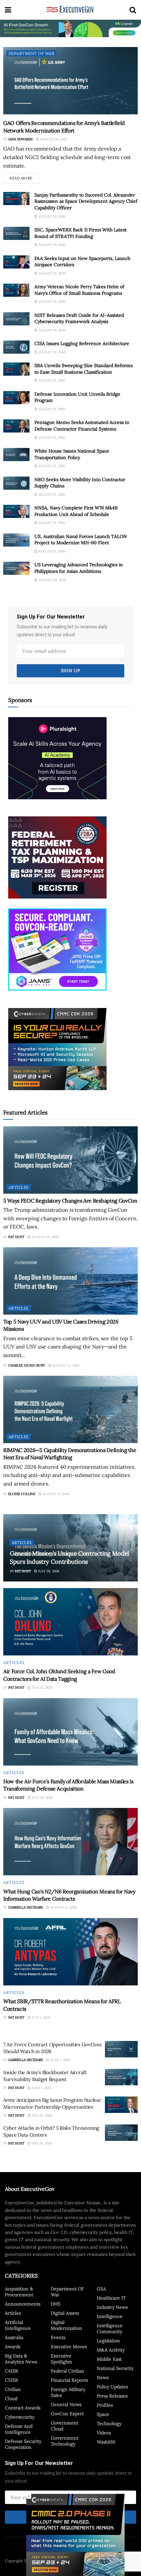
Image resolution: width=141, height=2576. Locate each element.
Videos (104, 2433)
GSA (101, 2289)
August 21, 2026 (51, 380)
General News (66, 2404)
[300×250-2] (57, 857)
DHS (56, 2304)
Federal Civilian (68, 2371)
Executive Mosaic (49, 2561)
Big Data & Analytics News (21, 2359)
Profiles (105, 2405)
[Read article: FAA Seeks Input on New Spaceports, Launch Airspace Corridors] (16, 262)
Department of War (31, 53)
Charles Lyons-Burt (27, 1365)
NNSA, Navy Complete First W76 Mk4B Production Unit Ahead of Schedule (76, 511)
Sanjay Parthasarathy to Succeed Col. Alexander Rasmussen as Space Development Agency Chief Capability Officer (86, 201)
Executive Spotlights (61, 2359)
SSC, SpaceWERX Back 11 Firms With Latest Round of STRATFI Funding (81, 233)
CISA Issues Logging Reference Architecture (82, 343)
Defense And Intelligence (19, 2429)
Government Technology (65, 2441)
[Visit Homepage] (70, 10)
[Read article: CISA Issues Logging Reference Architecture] (16, 347)
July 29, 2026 (48, 1571)
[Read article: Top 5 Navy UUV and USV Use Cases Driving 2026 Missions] (70, 1281)
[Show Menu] (8, 10)
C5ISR (11, 2380)
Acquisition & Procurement (19, 2292)
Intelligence (110, 2316)
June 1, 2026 (60, 2060)
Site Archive (116, 2561)
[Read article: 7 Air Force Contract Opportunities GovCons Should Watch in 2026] (121, 2049)
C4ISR (11, 2371)
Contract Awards (23, 2408)
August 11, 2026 (63, 1907)
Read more (24, 177)
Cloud (11, 2399)
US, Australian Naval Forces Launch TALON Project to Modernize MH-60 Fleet (81, 540)
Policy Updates (112, 2387)
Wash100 (106, 2442)
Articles (19, 1187)
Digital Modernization (67, 2325)
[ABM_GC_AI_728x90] (70, 28)
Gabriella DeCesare (26, 1907)
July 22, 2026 (41, 1687)
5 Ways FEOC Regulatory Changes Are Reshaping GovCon (70, 1201)
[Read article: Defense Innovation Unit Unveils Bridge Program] (16, 398)
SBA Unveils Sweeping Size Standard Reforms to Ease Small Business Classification (83, 369)
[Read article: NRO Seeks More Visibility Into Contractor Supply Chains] (16, 483)
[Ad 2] (57, 949)
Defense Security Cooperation (23, 2444)
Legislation (108, 2341)
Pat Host (16, 1237)
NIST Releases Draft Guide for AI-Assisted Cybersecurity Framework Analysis (79, 318)
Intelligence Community (110, 2329)
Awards (13, 2347)
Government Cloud (65, 2426)
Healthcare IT (111, 2298)
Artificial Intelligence (18, 2325)
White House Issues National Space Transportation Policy (72, 454)
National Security (115, 2368)
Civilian (13, 2389)
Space (103, 2414)
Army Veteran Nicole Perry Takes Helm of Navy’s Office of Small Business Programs (79, 290)
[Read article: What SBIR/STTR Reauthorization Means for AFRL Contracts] (70, 1952)
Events (58, 2337)
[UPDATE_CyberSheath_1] (57, 1048)
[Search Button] (133, 10)
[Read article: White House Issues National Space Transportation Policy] (16, 455)
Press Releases (112, 2396)
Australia (14, 2337)
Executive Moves (69, 2347)
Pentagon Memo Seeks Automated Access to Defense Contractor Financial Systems (82, 426)
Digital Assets (65, 2313)
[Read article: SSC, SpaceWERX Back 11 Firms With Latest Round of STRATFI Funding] (16, 233)
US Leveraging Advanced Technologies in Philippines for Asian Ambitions (79, 568)
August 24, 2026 (53, 139)
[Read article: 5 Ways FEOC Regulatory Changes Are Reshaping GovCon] (70, 1160)
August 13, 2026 (45, 1237)
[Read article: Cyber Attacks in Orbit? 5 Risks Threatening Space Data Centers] (121, 2133)
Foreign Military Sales (68, 2392)
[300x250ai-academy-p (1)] (57, 758)
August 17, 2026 (56, 1494)
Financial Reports (69, 2380)
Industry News (112, 2307)
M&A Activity (111, 2350)
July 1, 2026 (40, 2017)
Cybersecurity (20, 2417)
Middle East (109, 2359)
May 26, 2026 (41, 2143)
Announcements (23, 2304)
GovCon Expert (67, 2414)
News (103, 2377)
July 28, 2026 (42, 1798)
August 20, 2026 (52, 580)
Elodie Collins (22, 1494)
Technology (109, 2424)
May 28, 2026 (41, 2115)
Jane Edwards (20, 139)
